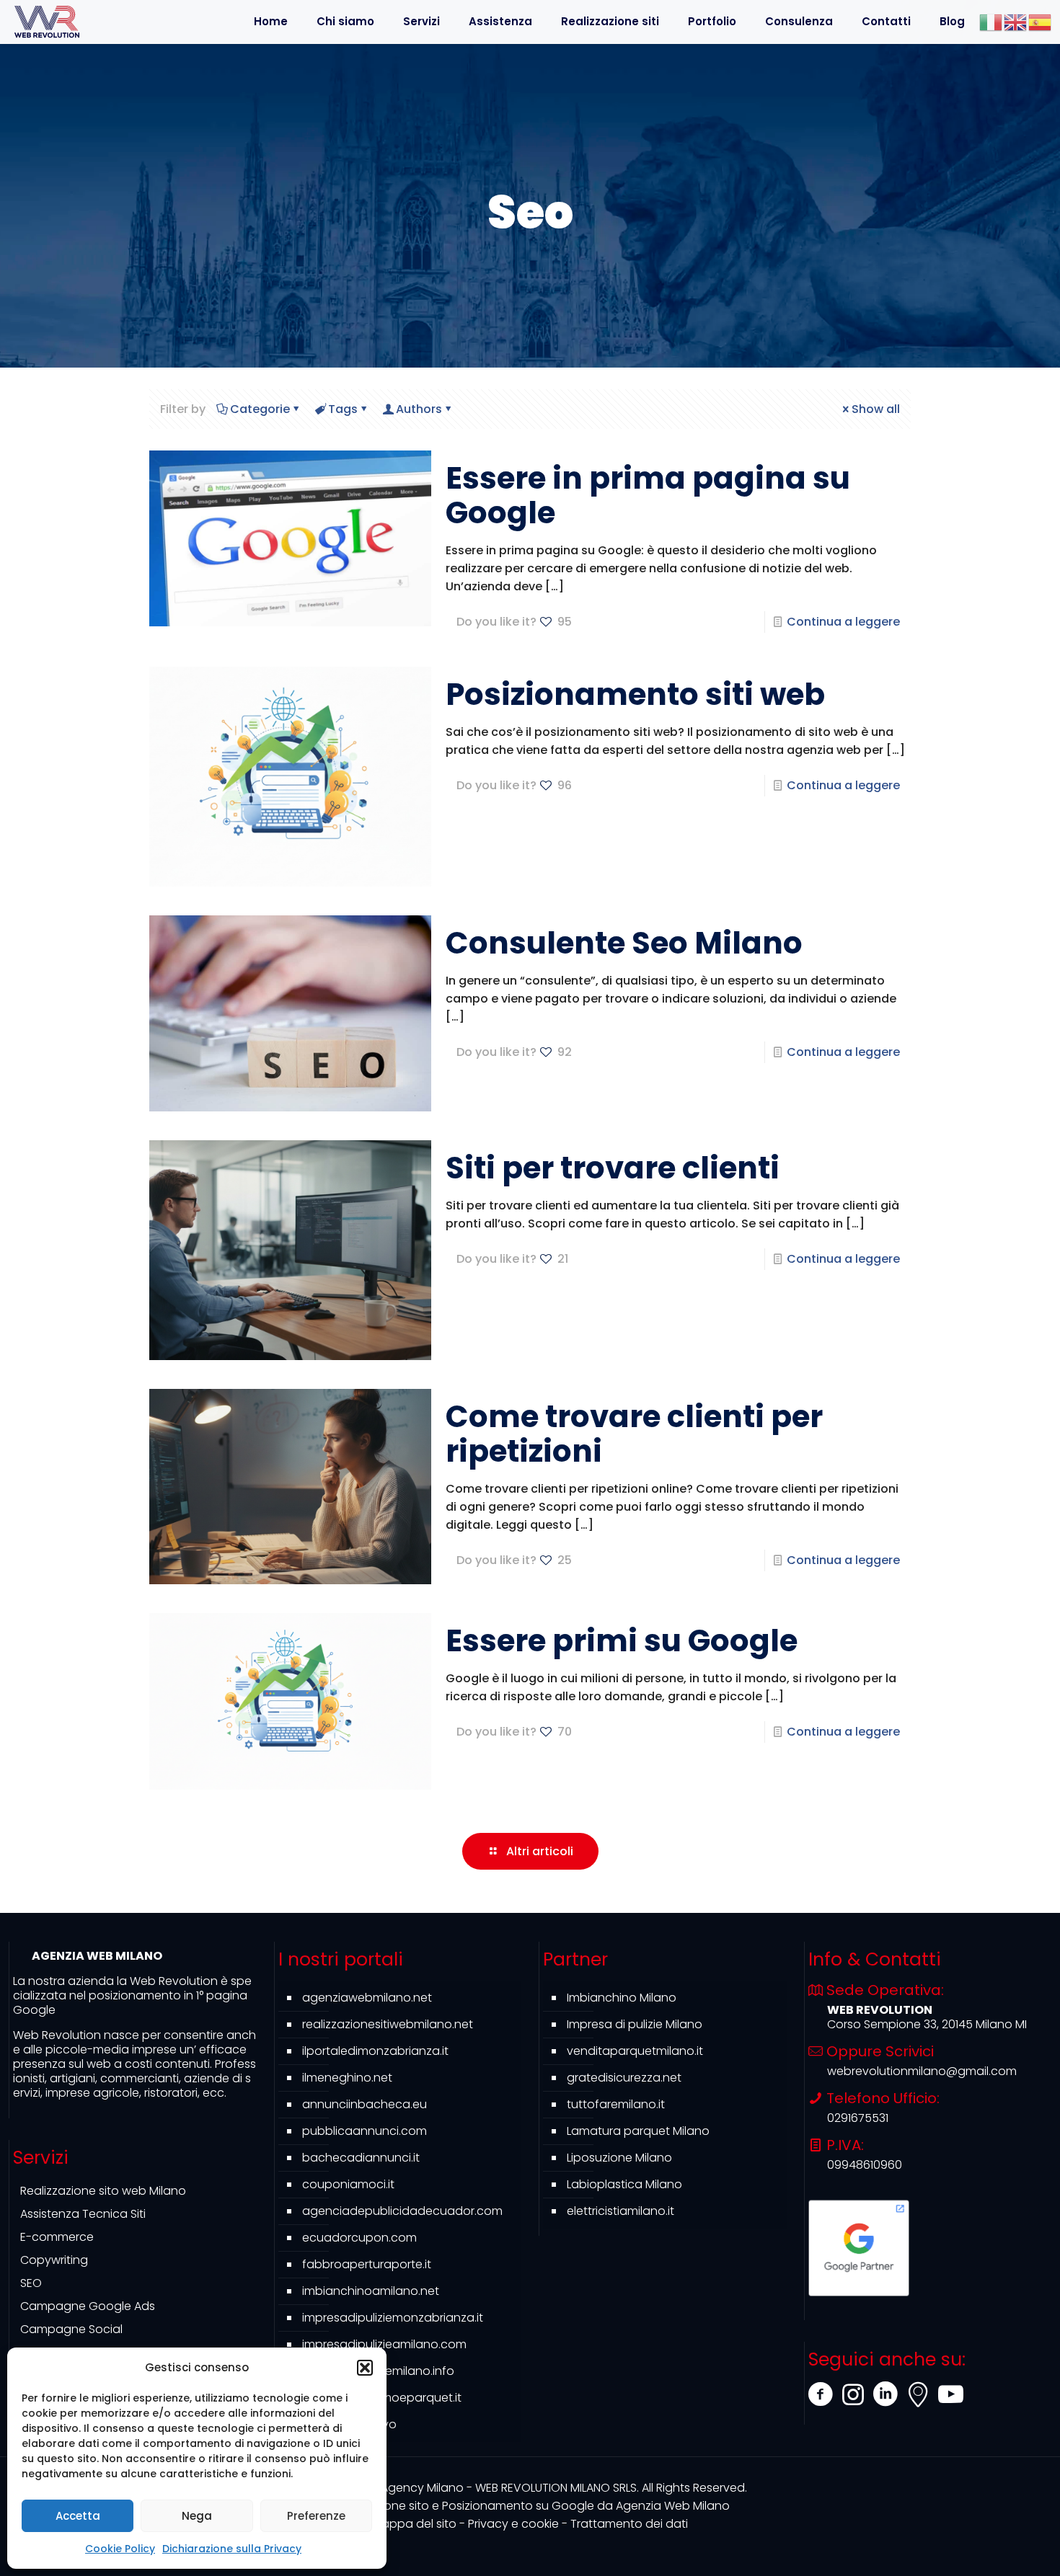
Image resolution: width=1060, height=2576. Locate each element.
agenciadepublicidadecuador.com (402, 2211)
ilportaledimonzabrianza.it (375, 2051)
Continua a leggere (843, 622)
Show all (876, 409)
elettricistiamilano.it (620, 2211)
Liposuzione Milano (619, 2158)
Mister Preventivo (349, 2424)
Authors (419, 409)
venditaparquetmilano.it (635, 2051)
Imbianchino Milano (622, 1998)
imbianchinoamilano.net (371, 2291)
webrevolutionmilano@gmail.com (922, 2071)
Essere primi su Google (622, 1641)
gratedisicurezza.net (624, 2078)
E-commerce (57, 2237)
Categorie (260, 409)
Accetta (78, 2516)
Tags (343, 409)
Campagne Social (71, 2329)
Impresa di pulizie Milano (635, 2024)
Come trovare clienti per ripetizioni (634, 1434)
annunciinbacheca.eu (365, 2104)
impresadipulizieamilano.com (384, 2344)
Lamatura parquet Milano (638, 2131)
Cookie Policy (120, 2549)
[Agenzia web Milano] (47, 22)
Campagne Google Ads (88, 2306)
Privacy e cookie (513, 2524)
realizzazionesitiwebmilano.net (388, 2024)
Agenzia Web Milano (530, 2506)
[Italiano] (991, 21)
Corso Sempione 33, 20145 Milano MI (927, 2024)
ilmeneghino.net (347, 2078)
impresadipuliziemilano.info (378, 2371)
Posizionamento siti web (635, 694)
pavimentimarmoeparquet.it (382, 2398)
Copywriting (54, 2260)
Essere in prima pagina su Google (648, 496)
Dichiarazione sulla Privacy (232, 2549)
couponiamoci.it (348, 2184)
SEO (31, 2283)
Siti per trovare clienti (613, 1168)
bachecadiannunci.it (361, 2158)
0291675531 (858, 2118)
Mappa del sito (414, 2524)
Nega (197, 2516)
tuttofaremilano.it (616, 2104)
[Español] (1041, 21)
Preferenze (316, 2516)
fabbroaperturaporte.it (367, 2264)
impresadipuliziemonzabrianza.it (393, 2318)
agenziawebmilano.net (367, 1998)
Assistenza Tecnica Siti (83, 2214)
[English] (1016, 21)
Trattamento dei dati (629, 2524)
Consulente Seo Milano (624, 943)
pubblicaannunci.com (365, 2131)
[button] (365, 2368)
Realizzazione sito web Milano (103, 2191)
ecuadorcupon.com (359, 2238)
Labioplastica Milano (624, 2184)
